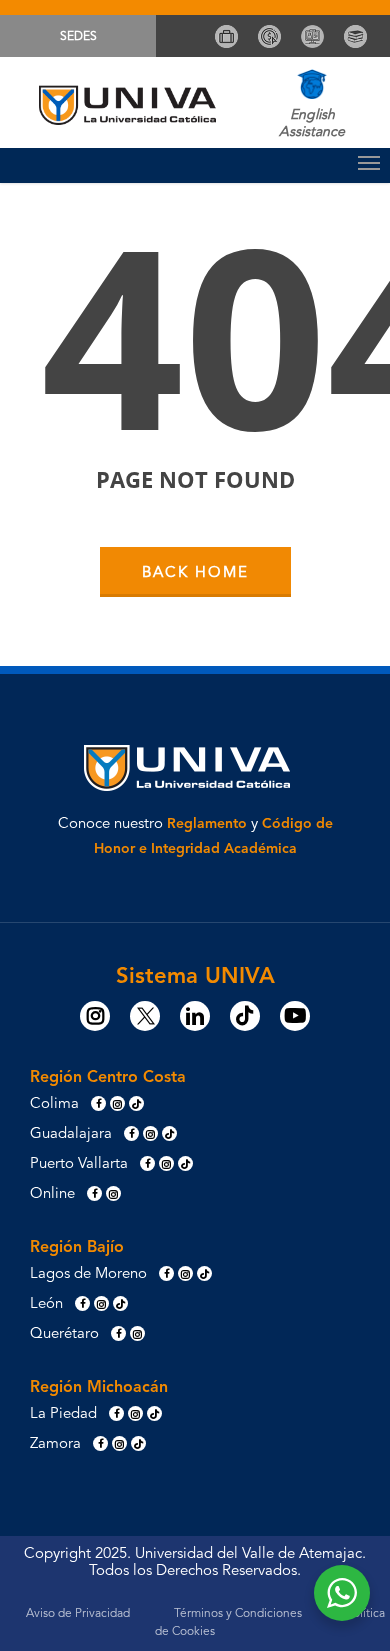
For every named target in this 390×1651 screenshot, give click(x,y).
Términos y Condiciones (238, 1614)
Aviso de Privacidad (78, 1614)
